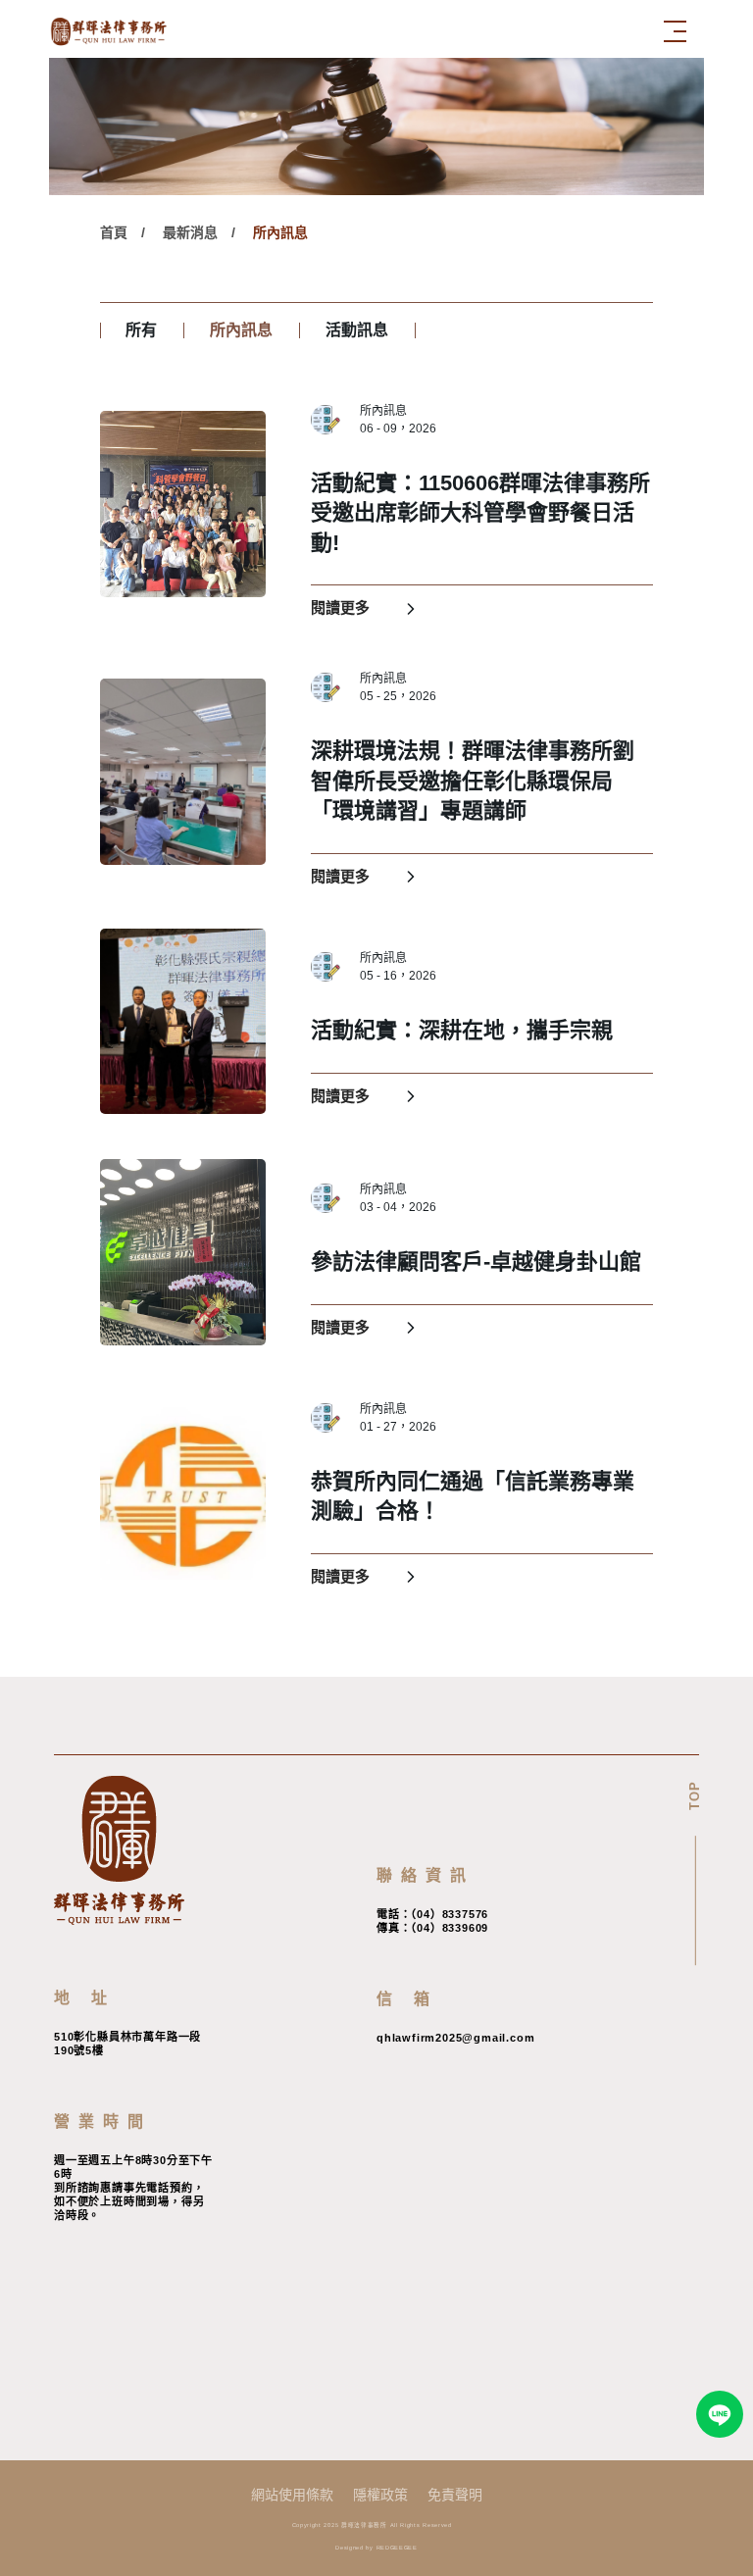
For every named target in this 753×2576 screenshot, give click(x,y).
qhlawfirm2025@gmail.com (455, 2038)
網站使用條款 (292, 2495)
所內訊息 (280, 232)
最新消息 (190, 232)
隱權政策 (380, 2495)
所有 (141, 330)
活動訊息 (357, 330)
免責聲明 (455, 2495)
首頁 (114, 232)
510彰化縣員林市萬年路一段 (127, 2037)
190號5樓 (79, 2050)
